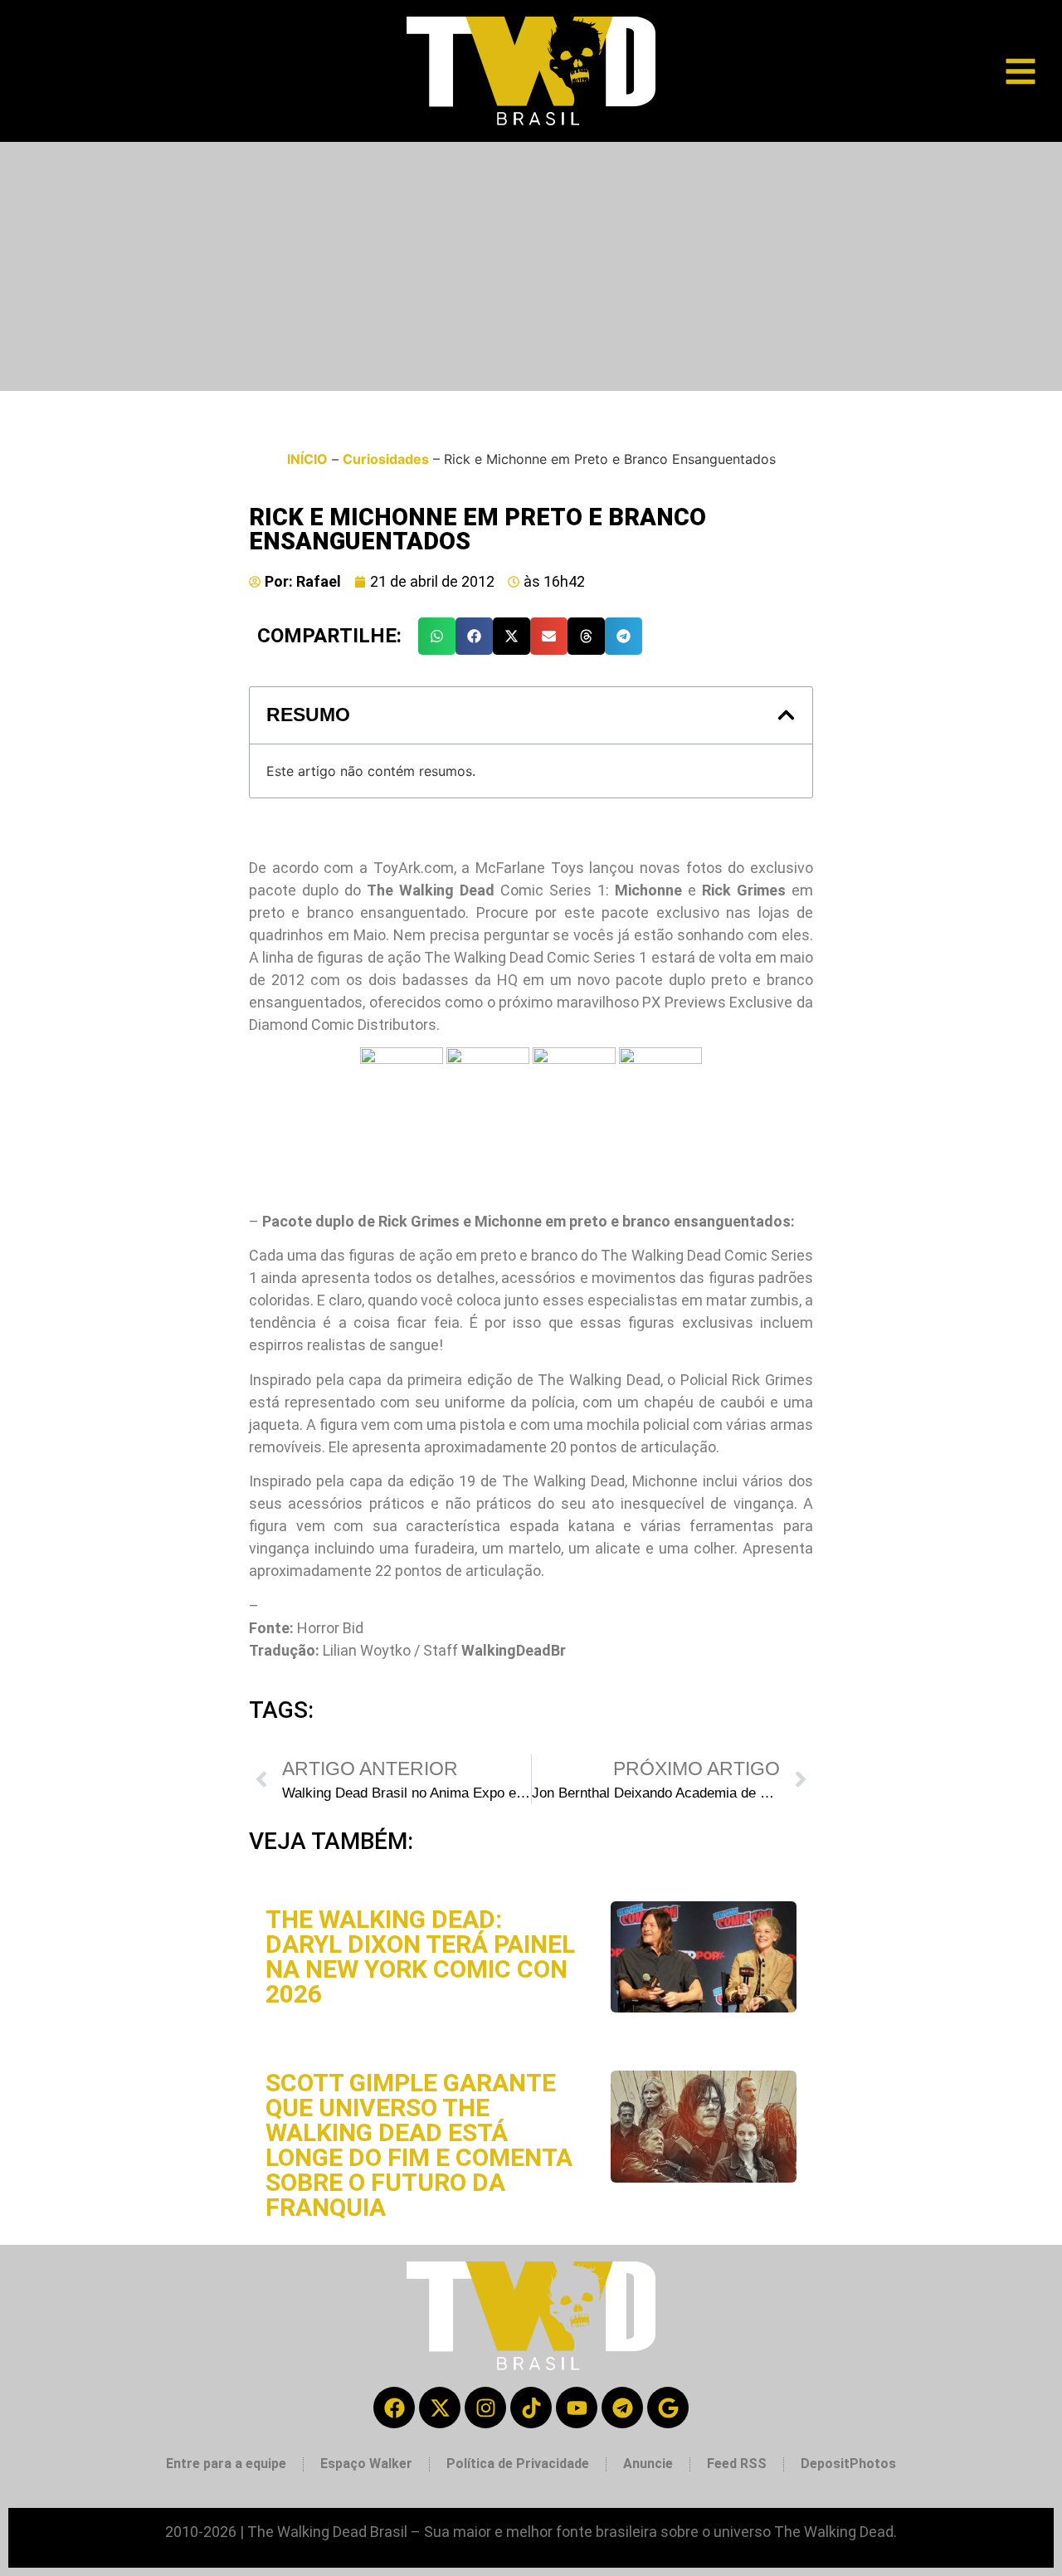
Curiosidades (386, 459)
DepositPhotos (848, 2464)
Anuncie (648, 2464)
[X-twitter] (440, 2408)
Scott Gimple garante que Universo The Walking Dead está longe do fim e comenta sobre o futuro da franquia (419, 2145)
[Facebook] (394, 2408)
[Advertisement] (531, 266)
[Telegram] (622, 2408)
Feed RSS (737, 2464)
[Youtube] (577, 2408)
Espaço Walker (366, 2464)
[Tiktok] (531, 2408)
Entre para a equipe (226, 2464)
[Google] (668, 2408)
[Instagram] (485, 2408)
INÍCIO (307, 459)
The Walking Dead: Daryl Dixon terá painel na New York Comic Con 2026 (420, 1956)
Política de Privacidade (518, 2464)
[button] (437, 636)
